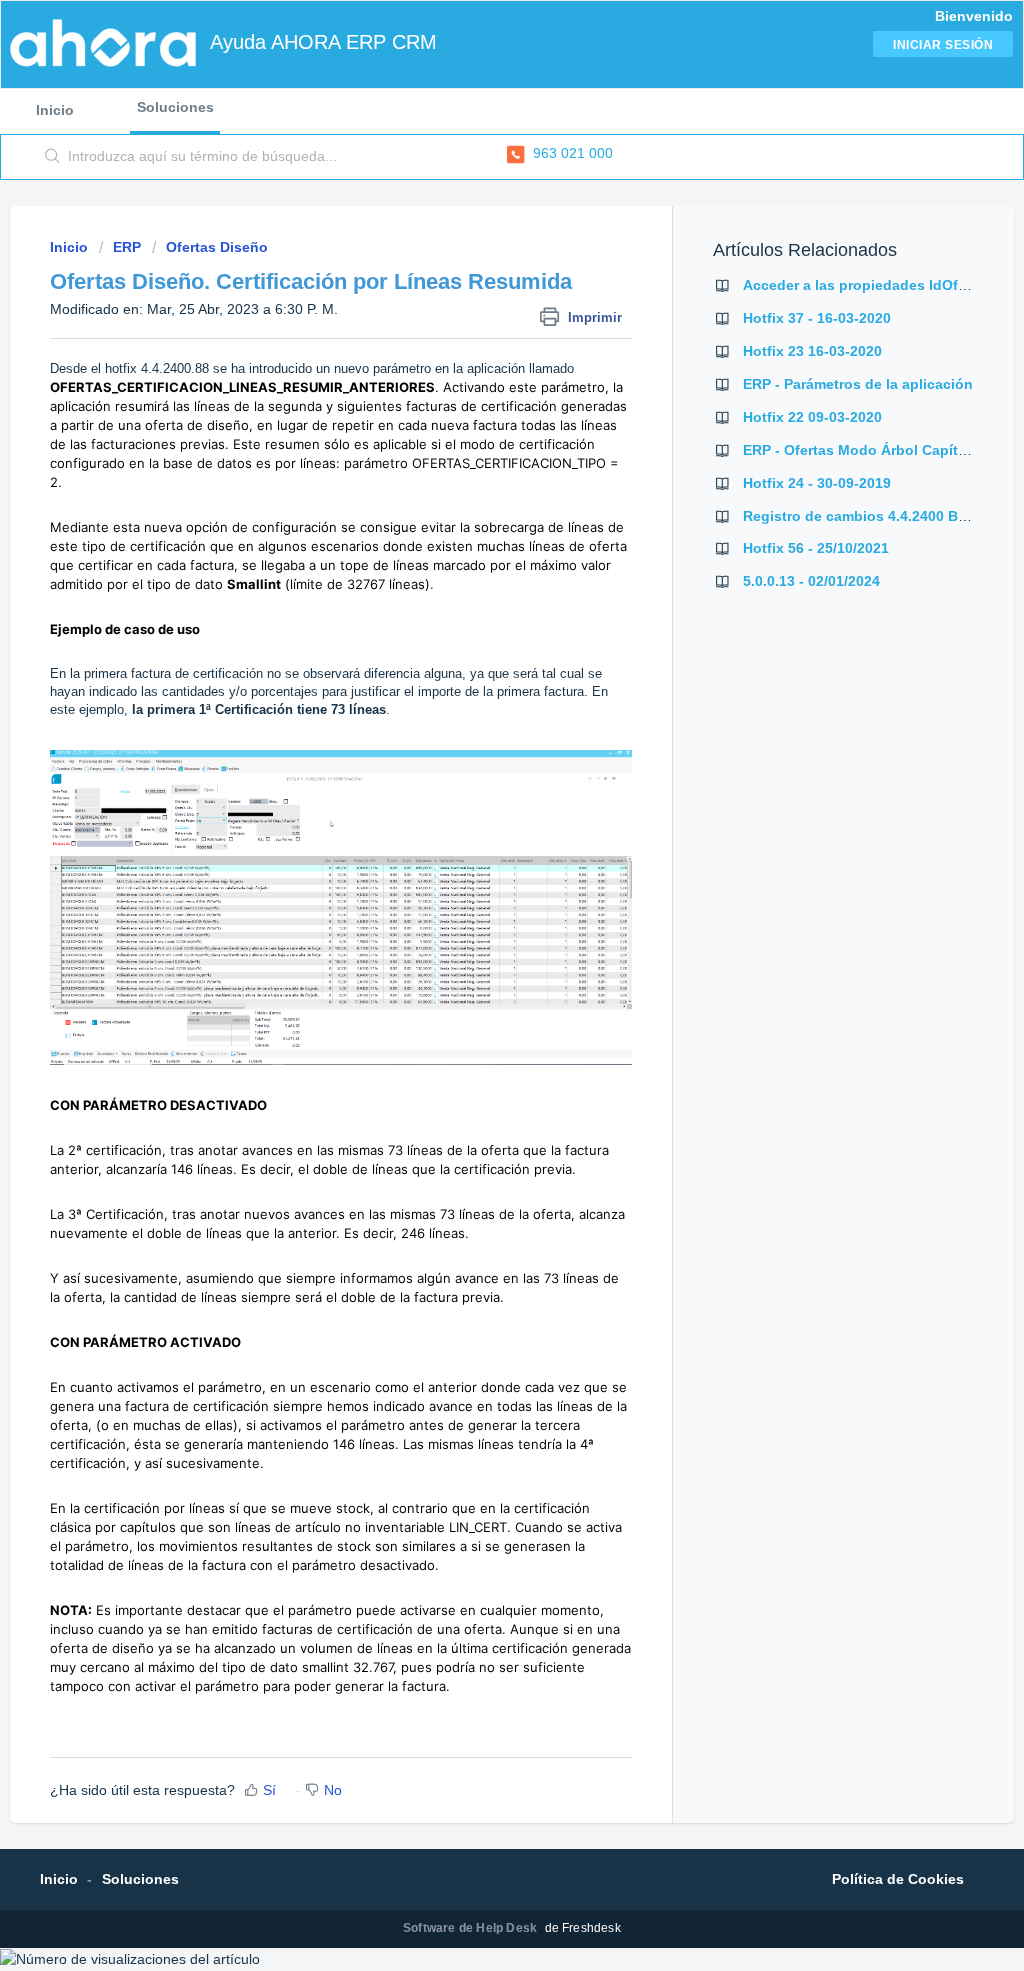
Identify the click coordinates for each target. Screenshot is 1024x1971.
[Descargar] (475, 740)
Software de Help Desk (471, 1928)
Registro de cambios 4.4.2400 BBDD (865, 516)
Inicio (55, 110)
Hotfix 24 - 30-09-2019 (817, 483)
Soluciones (175, 107)
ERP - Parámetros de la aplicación (858, 384)
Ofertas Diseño (217, 247)
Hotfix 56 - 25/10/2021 (816, 548)
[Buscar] (53, 157)
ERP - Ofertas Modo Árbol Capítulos (865, 450)
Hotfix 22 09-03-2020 (812, 417)
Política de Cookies (898, 1879)
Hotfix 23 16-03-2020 (812, 351)
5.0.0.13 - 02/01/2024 (811, 581)
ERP (127, 247)
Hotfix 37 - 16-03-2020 (817, 318)
